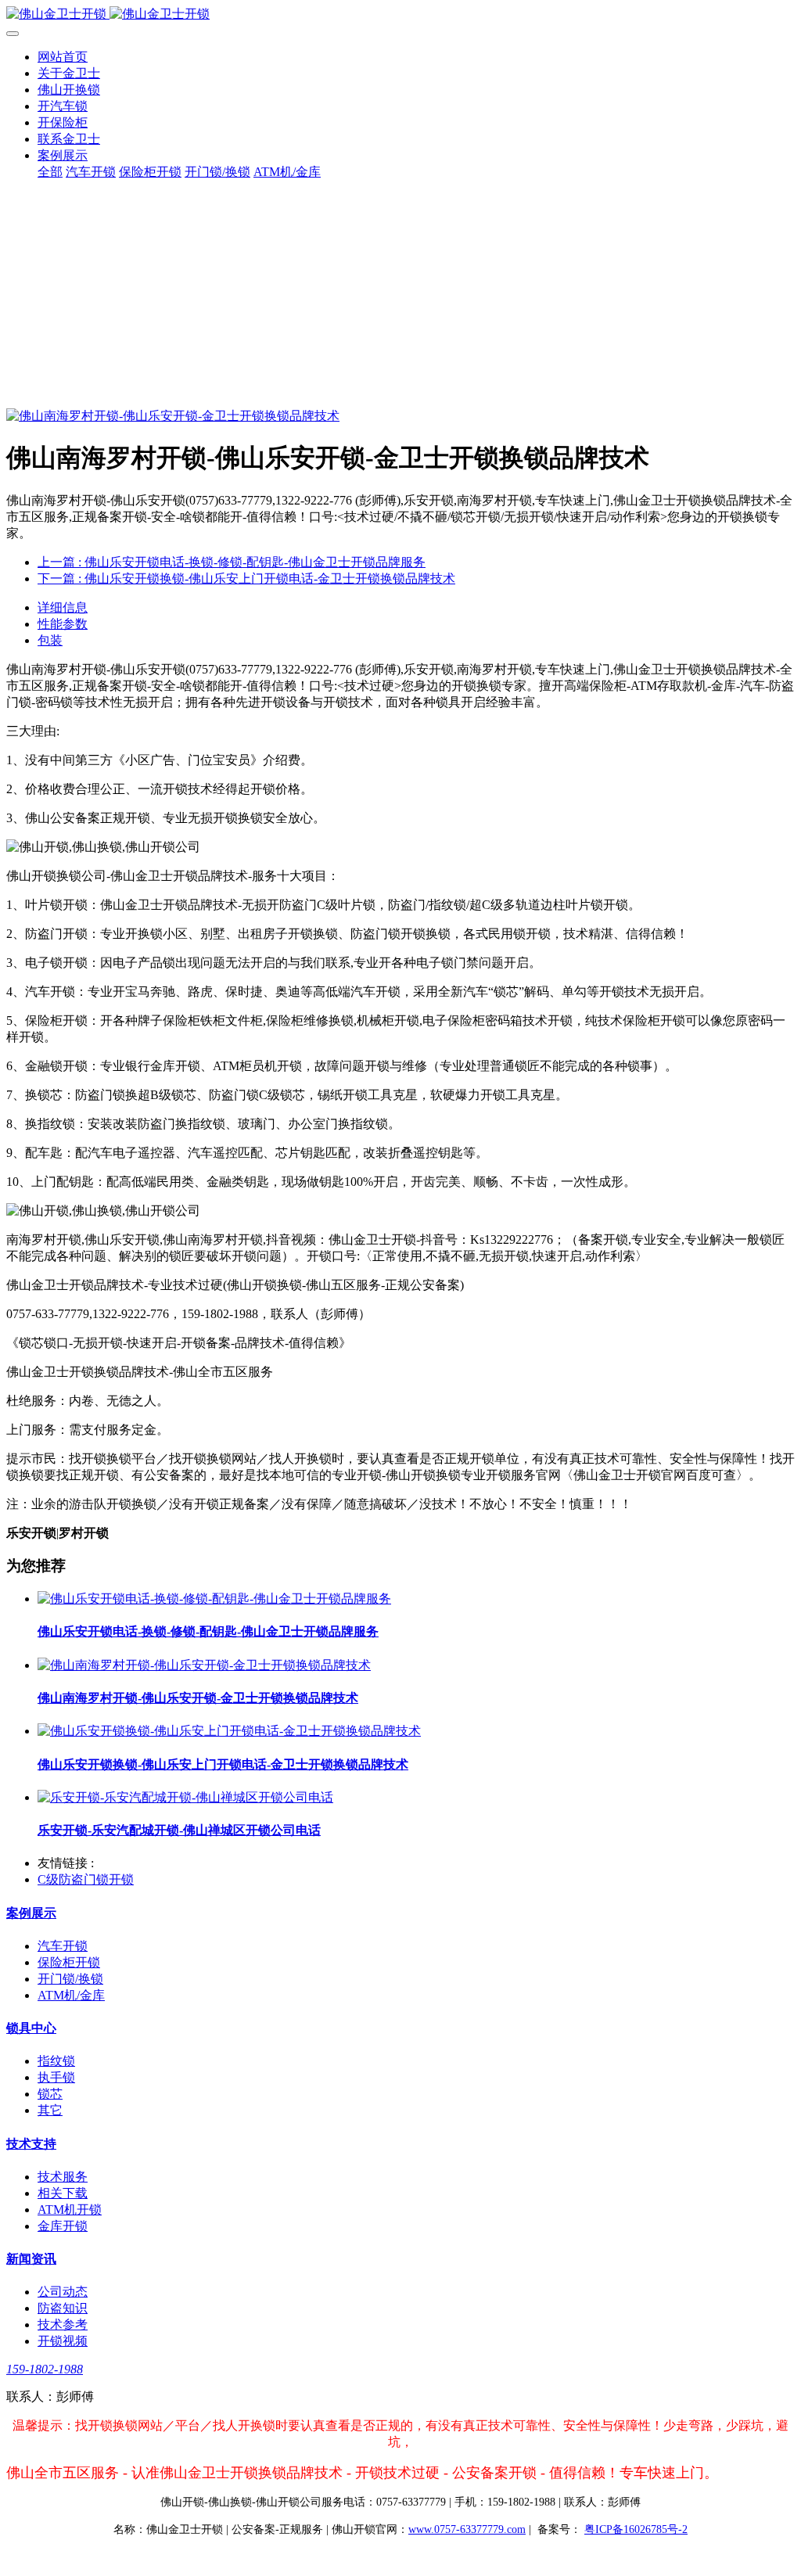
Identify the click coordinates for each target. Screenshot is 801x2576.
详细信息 (63, 607)
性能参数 (63, 624)
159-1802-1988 (45, 2369)
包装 (50, 640)
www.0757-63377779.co (467, 2529)
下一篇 (246, 578)
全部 (50, 172)
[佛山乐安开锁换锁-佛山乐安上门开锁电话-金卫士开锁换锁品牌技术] (229, 1731)
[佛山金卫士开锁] (400, 14)
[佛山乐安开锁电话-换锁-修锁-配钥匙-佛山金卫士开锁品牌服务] (214, 1599)
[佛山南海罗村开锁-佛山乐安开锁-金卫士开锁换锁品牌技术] (204, 1665)
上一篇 (232, 562)
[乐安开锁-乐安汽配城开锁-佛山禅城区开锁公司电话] (185, 1797)
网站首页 (63, 57)
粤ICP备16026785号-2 (636, 2529)
